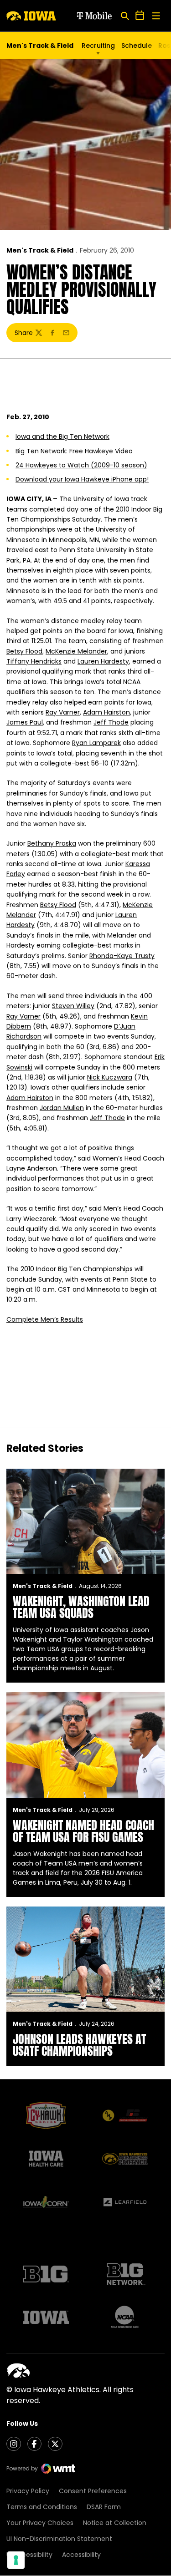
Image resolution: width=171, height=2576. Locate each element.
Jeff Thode (111, 722)
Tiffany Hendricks (34, 661)
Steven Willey (73, 1006)
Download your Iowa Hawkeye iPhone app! (82, 479)
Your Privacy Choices (40, 2523)
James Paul (25, 722)
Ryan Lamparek (96, 743)
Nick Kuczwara (110, 1077)
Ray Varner (63, 712)
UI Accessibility (29, 2555)
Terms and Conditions (42, 2507)
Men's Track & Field (40, 250)
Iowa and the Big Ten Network (62, 436)
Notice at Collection (115, 2523)
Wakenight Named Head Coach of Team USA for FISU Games (83, 1831)
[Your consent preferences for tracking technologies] (16, 2560)
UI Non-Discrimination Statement (59, 2539)
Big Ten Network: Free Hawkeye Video (74, 451)
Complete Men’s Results (45, 1319)
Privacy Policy (28, 2491)
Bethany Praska (52, 843)
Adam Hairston (106, 712)
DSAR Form (104, 2507)
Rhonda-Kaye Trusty (122, 956)
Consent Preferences (93, 2491)
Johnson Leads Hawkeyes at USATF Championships (79, 2045)
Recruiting (98, 46)
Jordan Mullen (62, 1108)
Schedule (137, 46)
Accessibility (81, 2555)
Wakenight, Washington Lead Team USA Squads (81, 1607)
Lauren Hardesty (103, 661)
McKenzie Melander (76, 651)
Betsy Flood (24, 651)
